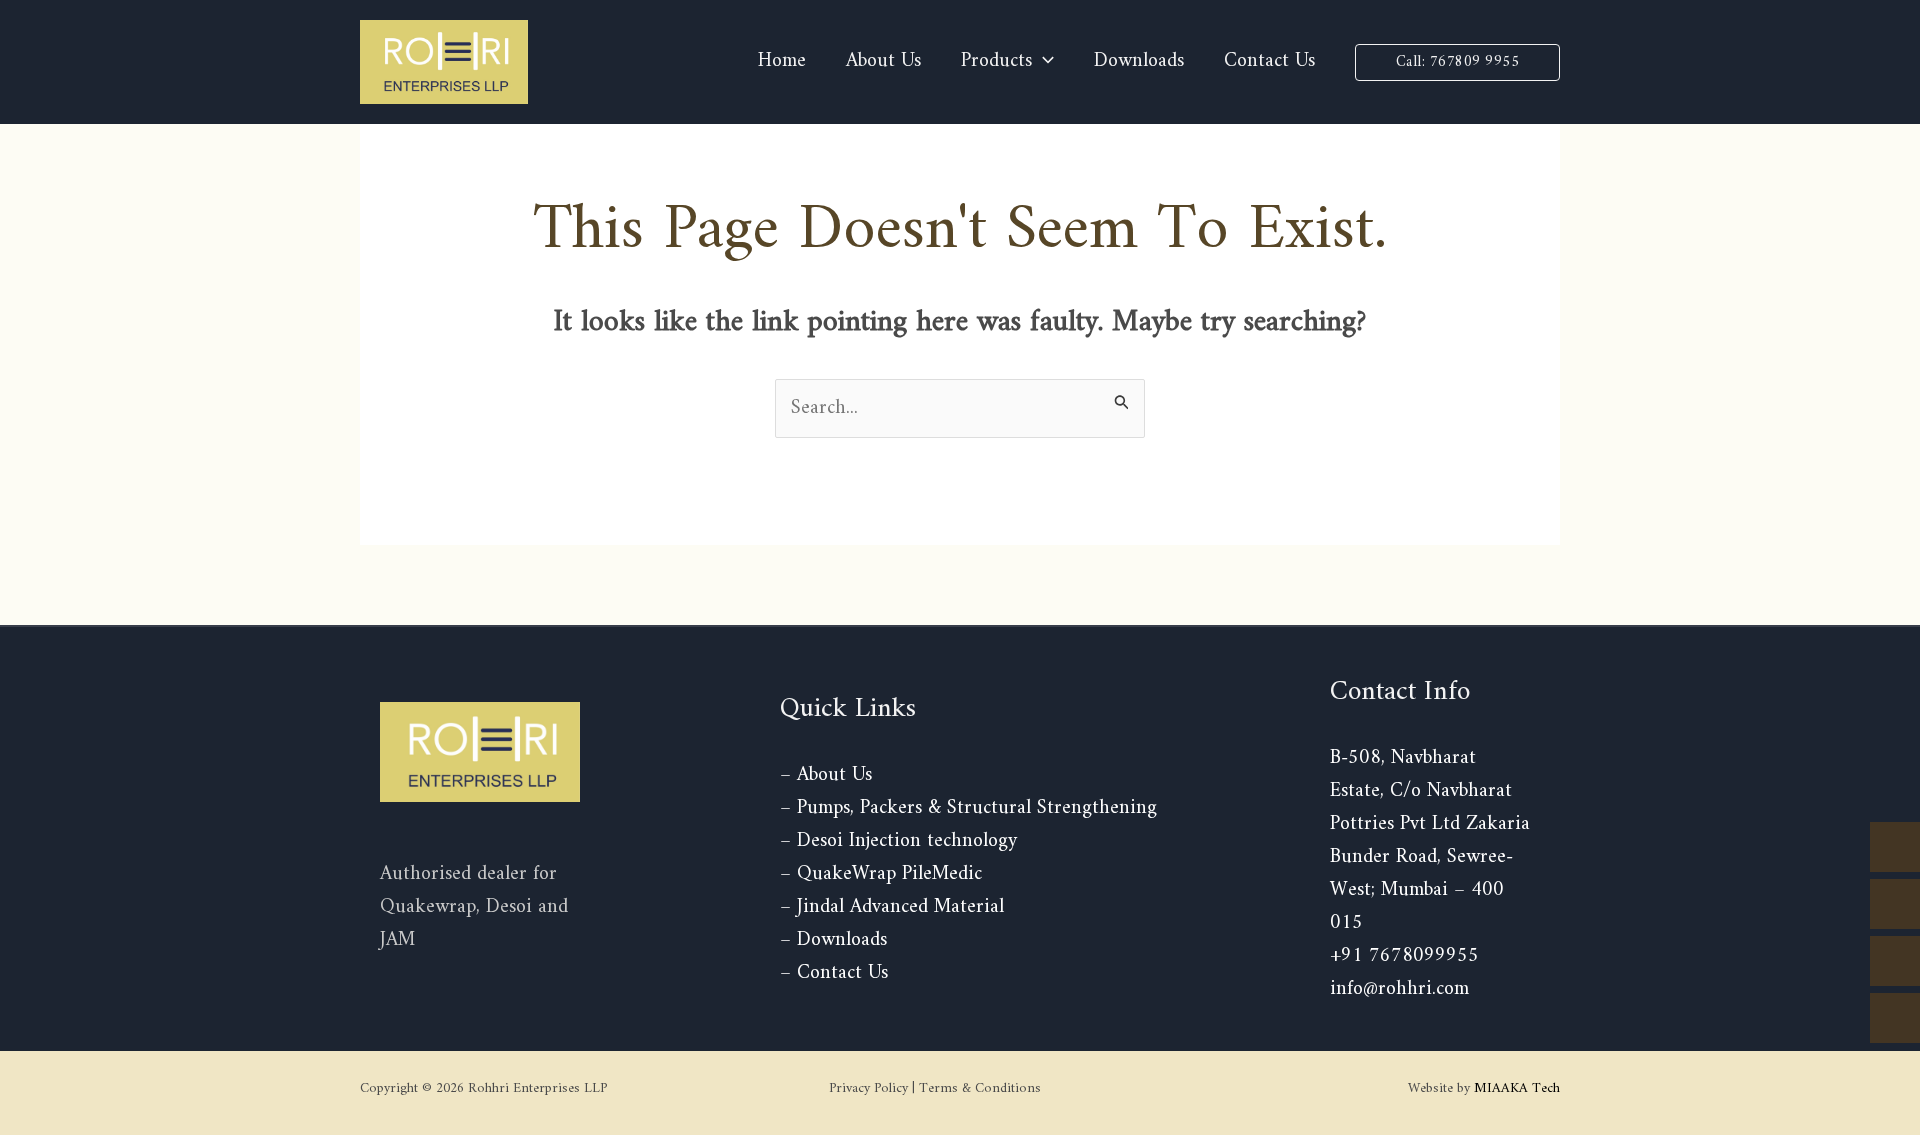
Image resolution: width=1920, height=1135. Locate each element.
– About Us (826, 775)
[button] (1458, 62)
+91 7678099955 (1404, 956)
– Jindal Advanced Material (892, 907)
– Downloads (833, 940)
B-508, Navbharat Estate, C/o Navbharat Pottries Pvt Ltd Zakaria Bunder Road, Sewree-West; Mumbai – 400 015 (1430, 841)
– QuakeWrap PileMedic (881, 874)
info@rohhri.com (1399, 989)
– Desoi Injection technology (898, 841)
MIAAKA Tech (1517, 1088)
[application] (1043, 62)
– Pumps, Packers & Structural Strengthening (968, 808)
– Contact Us (834, 973)
